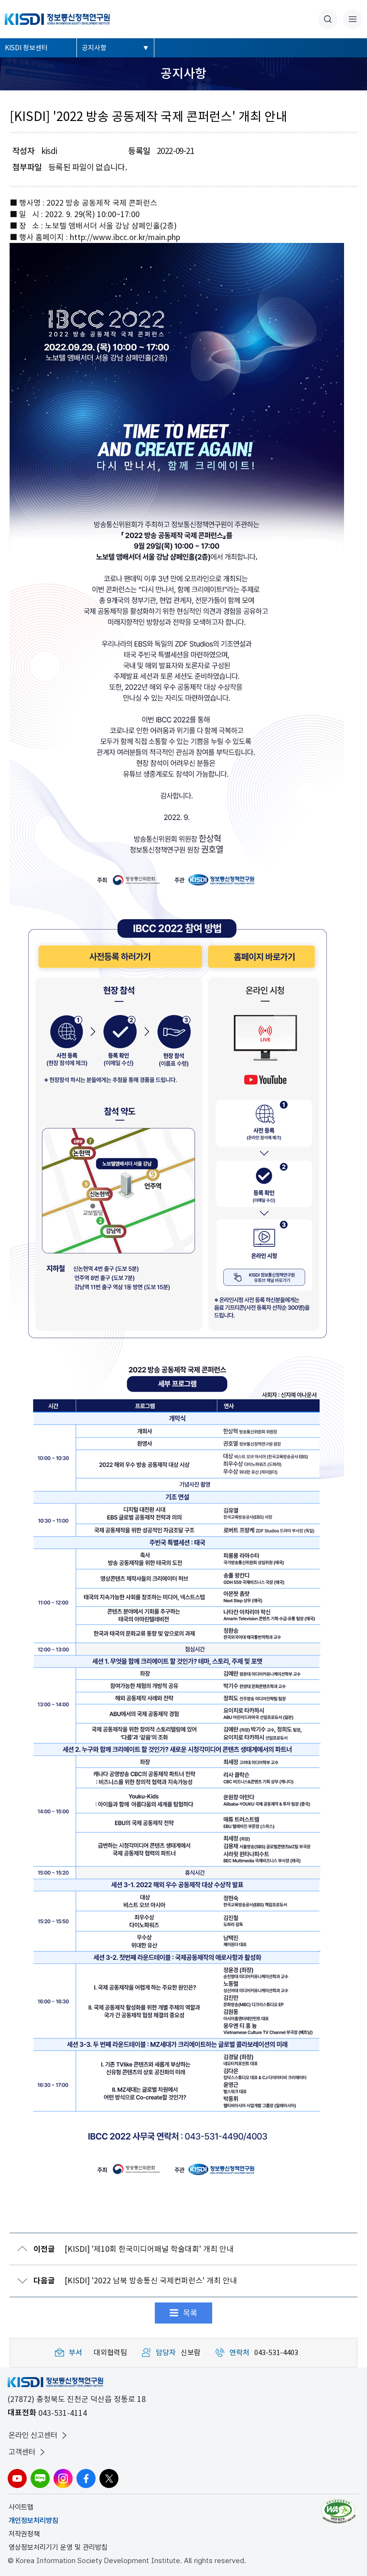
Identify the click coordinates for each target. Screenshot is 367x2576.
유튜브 (17, 2478)
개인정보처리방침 (33, 2521)
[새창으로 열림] (340, 2511)
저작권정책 (24, 2534)
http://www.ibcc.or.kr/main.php (125, 237)
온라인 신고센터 (33, 2435)
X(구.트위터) (109, 2478)
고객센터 (22, 2452)
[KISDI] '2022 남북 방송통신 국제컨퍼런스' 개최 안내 (135, 2281)
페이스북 (86, 2478)
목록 (190, 2313)
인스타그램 (63, 2478)
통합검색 (328, 19)
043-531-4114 (63, 2413)
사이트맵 (21, 2507)
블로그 (40, 2478)
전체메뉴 (353, 19)
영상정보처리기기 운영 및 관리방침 (58, 2547)
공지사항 (94, 48)
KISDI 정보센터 (26, 48)
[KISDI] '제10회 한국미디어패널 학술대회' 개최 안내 (134, 2249)
